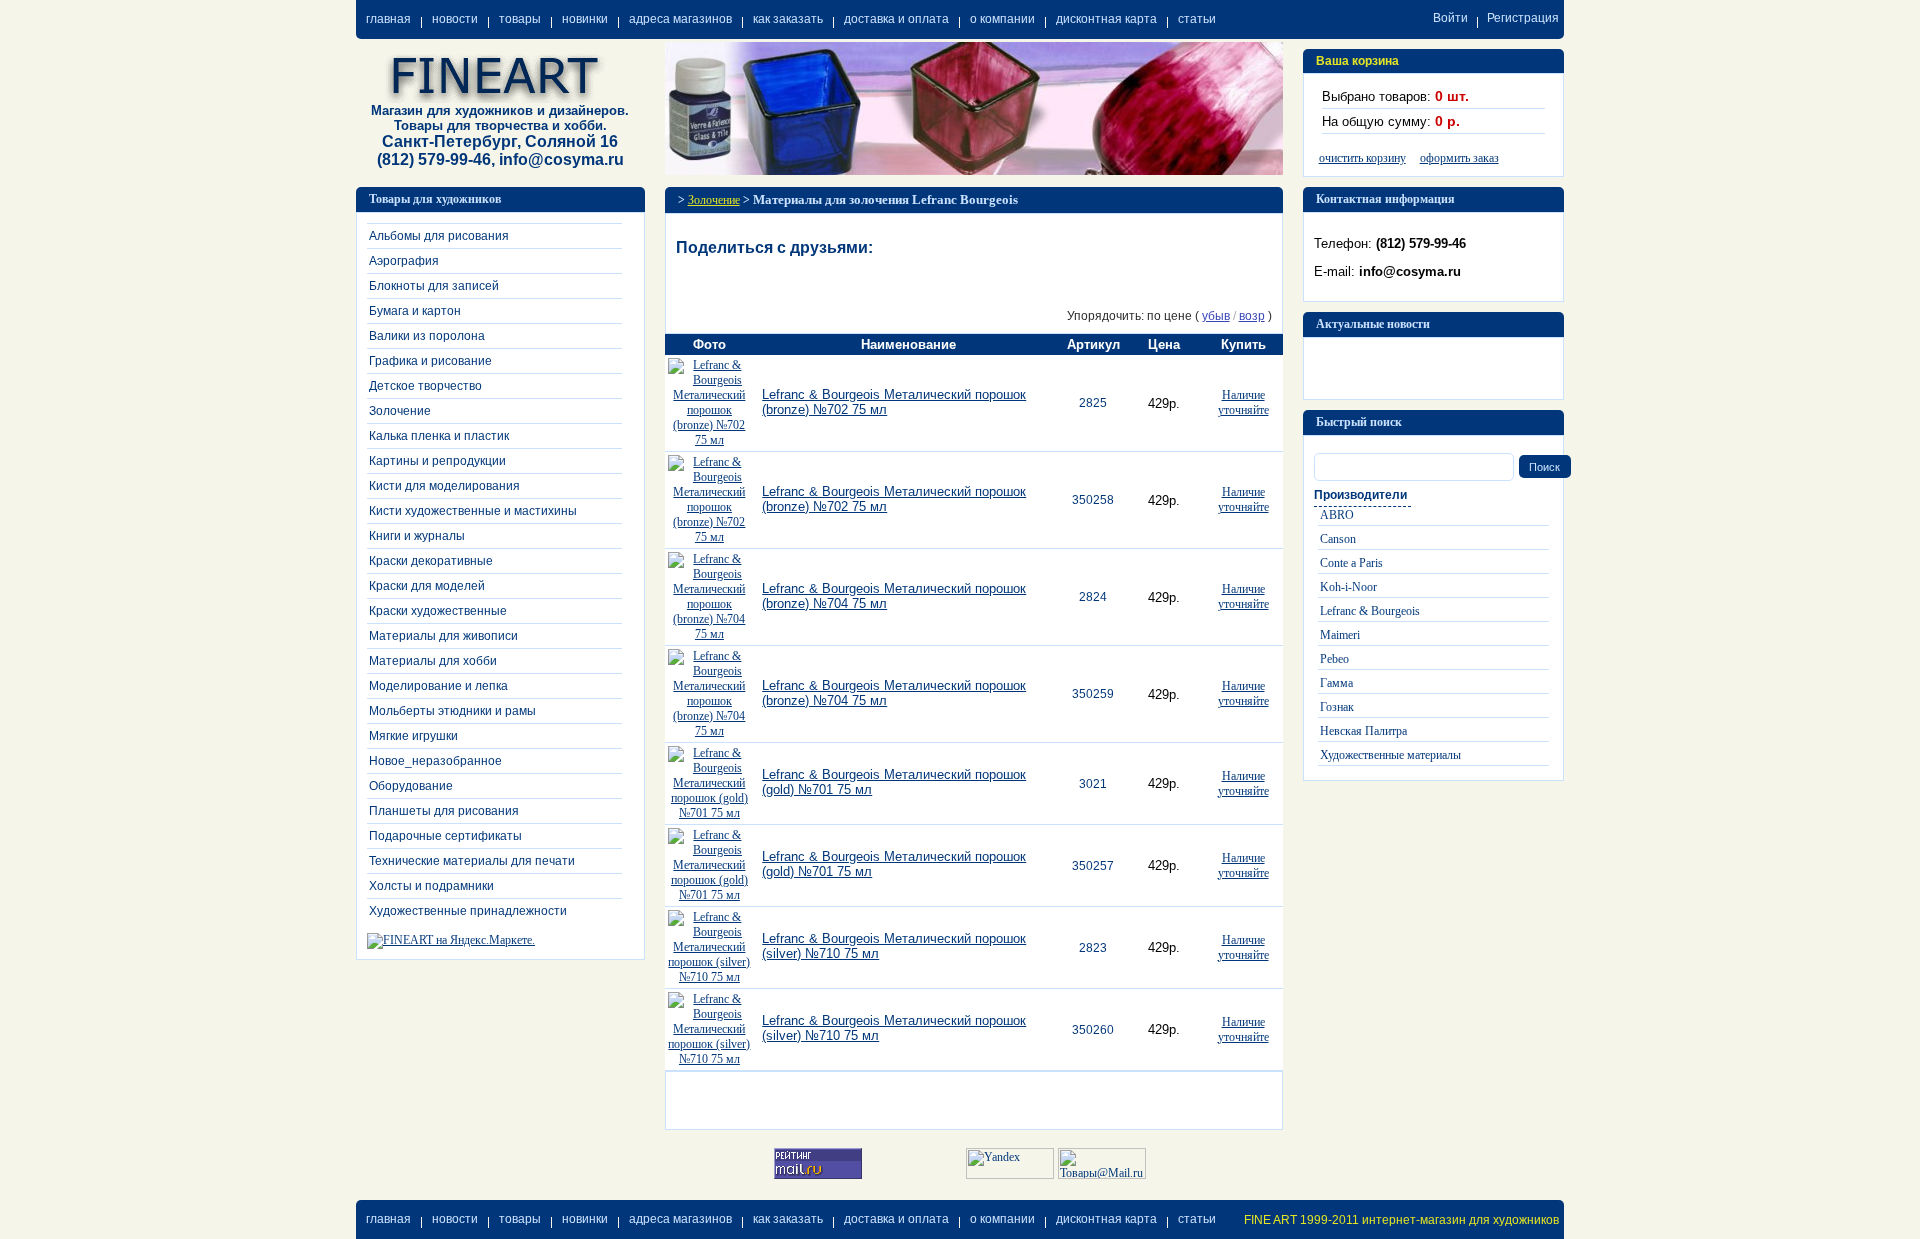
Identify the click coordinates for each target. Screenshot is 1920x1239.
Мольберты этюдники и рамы (452, 711)
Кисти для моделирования (444, 486)
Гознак (1337, 707)
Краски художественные (438, 611)
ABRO (1337, 515)
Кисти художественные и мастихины (473, 511)
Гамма (1336, 683)
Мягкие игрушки (413, 736)
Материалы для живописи (443, 636)
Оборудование (411, 786)
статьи (1197, 19)
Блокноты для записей (434, 286)
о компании (1002, 19)
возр (1252, 316)
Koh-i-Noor (1348, 587)
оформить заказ (1459, 158)
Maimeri (1340, 635)
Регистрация (1523, 18)
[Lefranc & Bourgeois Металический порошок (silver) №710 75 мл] (710, 977)
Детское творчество (425, 386)
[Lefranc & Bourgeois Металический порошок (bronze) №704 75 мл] (710, 634)
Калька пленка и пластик (439, 436)
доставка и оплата (896, 19)
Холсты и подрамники (431, 886)
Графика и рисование (430, 361)
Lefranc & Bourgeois (1370, 611)
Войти (1450, 18)
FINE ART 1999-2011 (1301, 1220)
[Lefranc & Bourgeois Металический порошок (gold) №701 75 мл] (710, 813)
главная (388, 19)
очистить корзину (1362, 158)
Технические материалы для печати (472, 861)
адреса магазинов (680, 19)
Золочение (400, 411)
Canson (1338, 539)
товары (520, 19)
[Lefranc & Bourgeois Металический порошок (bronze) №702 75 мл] (710, 440)
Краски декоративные (431, 561)
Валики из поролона (427, 336)
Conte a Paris (1351, 563)
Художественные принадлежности (468, 911)
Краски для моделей (427, 586)
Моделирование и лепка (438, 686)
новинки (585, 19)
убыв (1216, 316)
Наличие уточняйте (1243, 402)
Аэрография (404, 261)
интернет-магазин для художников (1460, 1220)
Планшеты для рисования (444, 811)
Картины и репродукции (437, 461)
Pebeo (1334, 659)
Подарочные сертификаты (445, 836)
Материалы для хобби (433, 661)
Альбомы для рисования (439, 236)
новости (455, 19)
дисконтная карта (1106, 19)
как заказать (788, 19)
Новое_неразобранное (435, 761)
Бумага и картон (415, 311)
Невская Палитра (1363, 731)
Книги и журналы (417, 536)
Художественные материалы (1390, 755)
